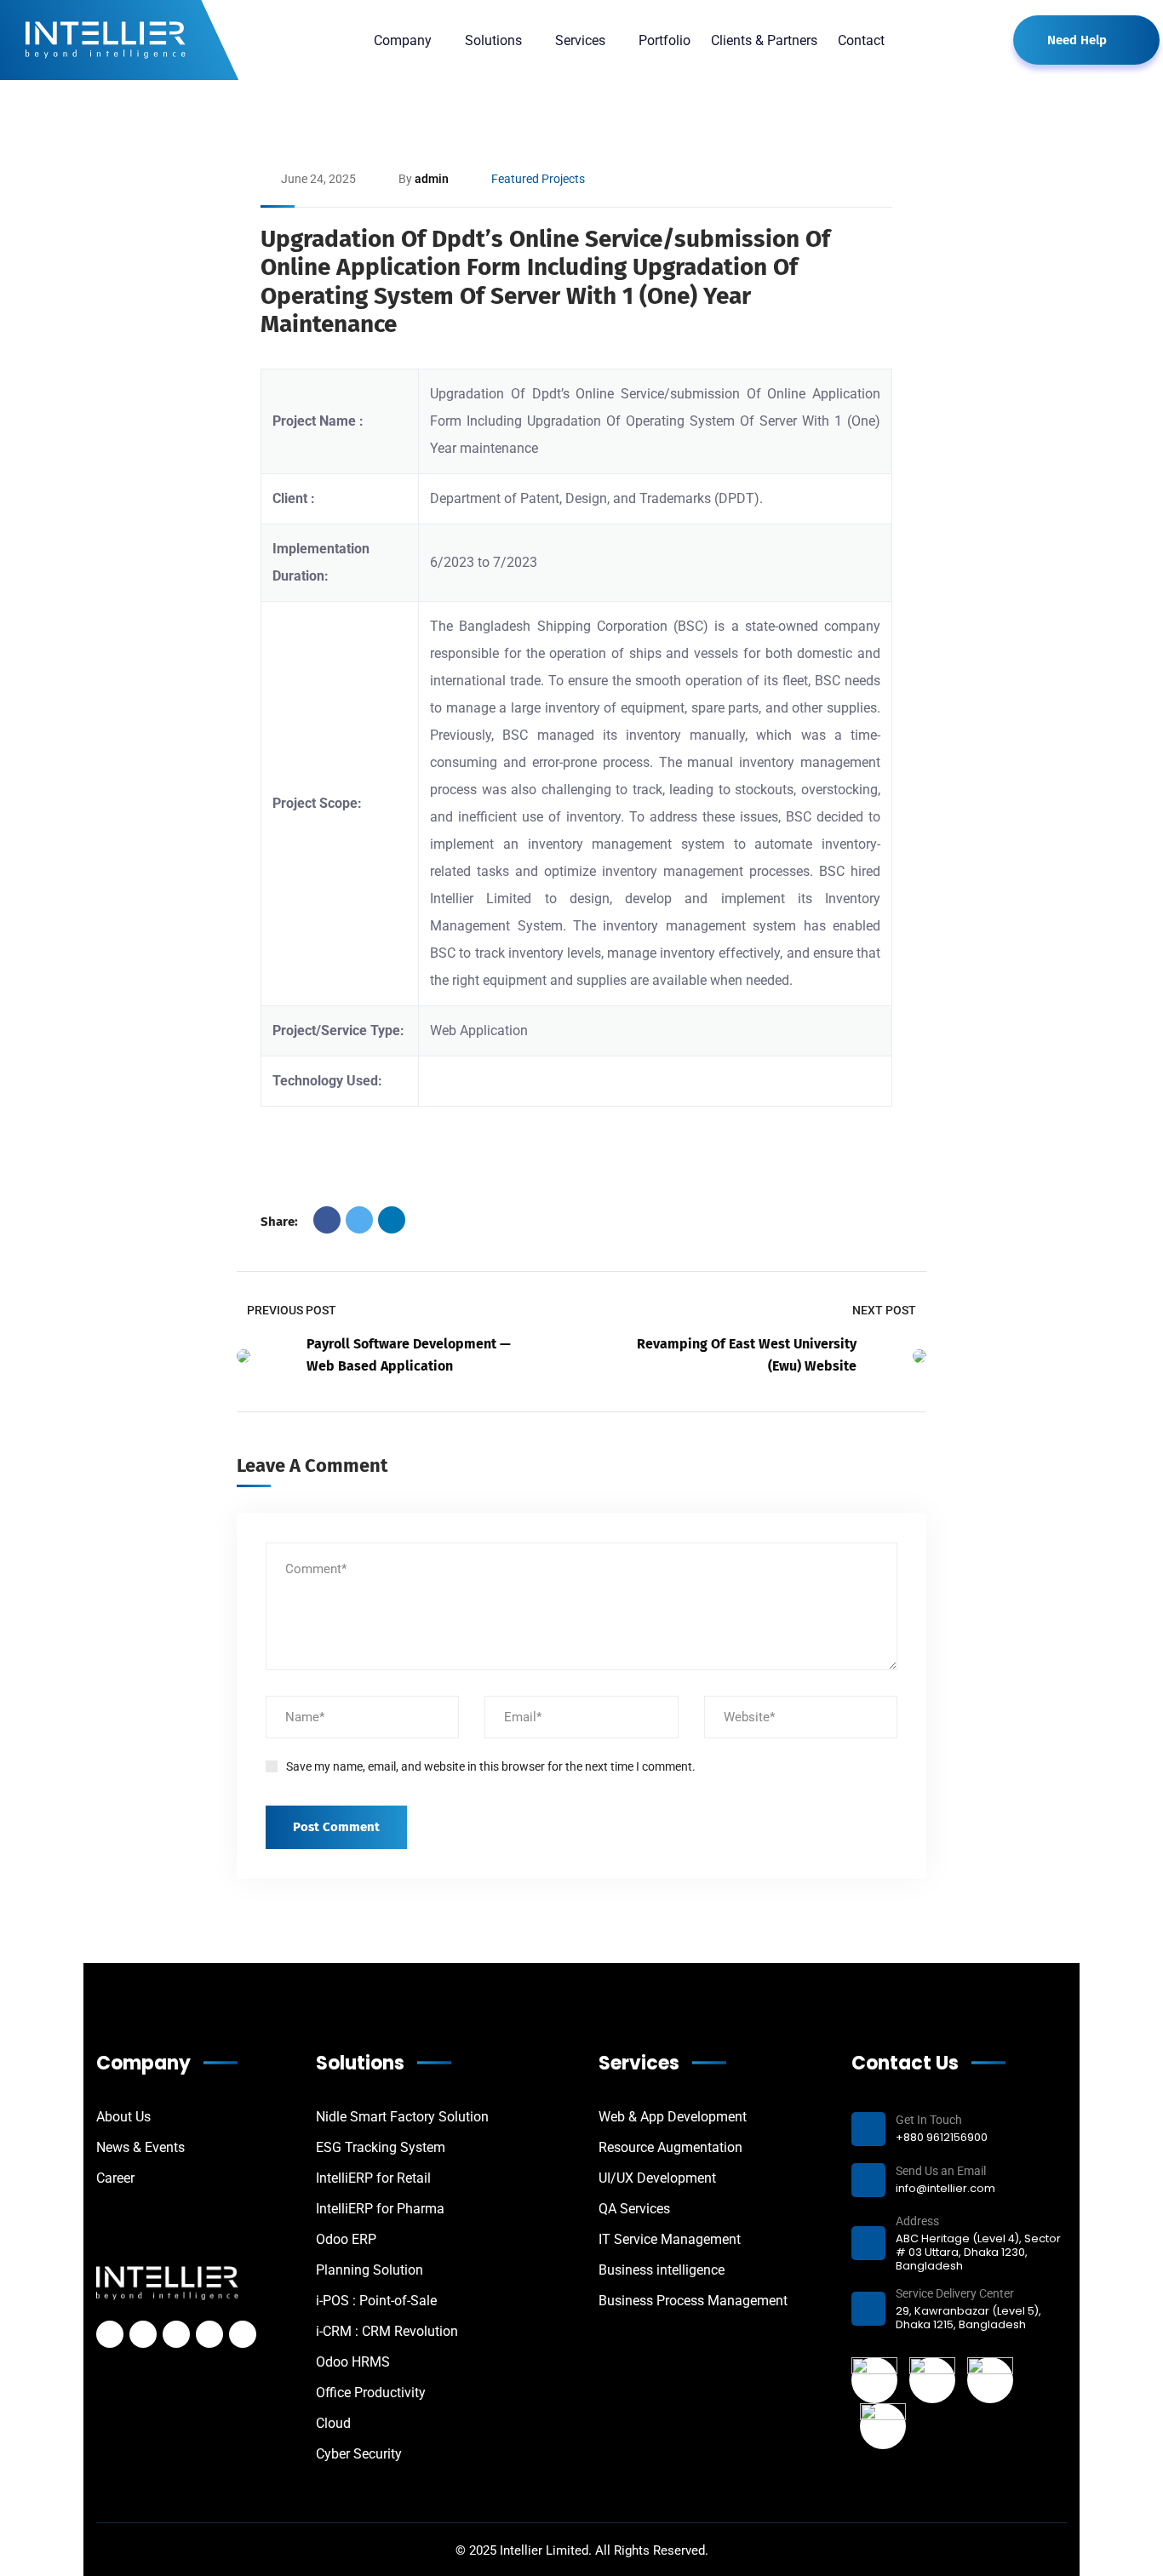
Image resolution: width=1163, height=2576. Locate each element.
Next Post (884, 1310)
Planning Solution (370, 2270)
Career (115, 2178)
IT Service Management (670, 2239)
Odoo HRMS (353, 2362)
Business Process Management (693, 2301)
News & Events (140, 2147)
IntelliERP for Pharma (380, 2209)
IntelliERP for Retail (373, 2178)
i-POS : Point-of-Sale (376, 2301)
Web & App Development (673, 2117)
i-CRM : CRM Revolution (387, 2331)
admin (432, 179)
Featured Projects (538, 179)
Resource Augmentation (670, 2147)
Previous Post (292, 1310)
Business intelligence (662, 2270)
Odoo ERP (346, 2239)
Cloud (333, 2423)
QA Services (634, 2209)
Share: (279, 1222)
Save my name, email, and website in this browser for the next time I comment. (491, 1766)
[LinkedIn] (392, 1220)
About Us (123, 2117)
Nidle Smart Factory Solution (402, 2117)
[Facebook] (327, 1220)
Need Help (1077, 40)
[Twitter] (359, 1220)
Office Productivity (371, 2393)
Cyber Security (359, 2454)
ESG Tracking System (381, 2147)
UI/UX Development (657, 2178)
